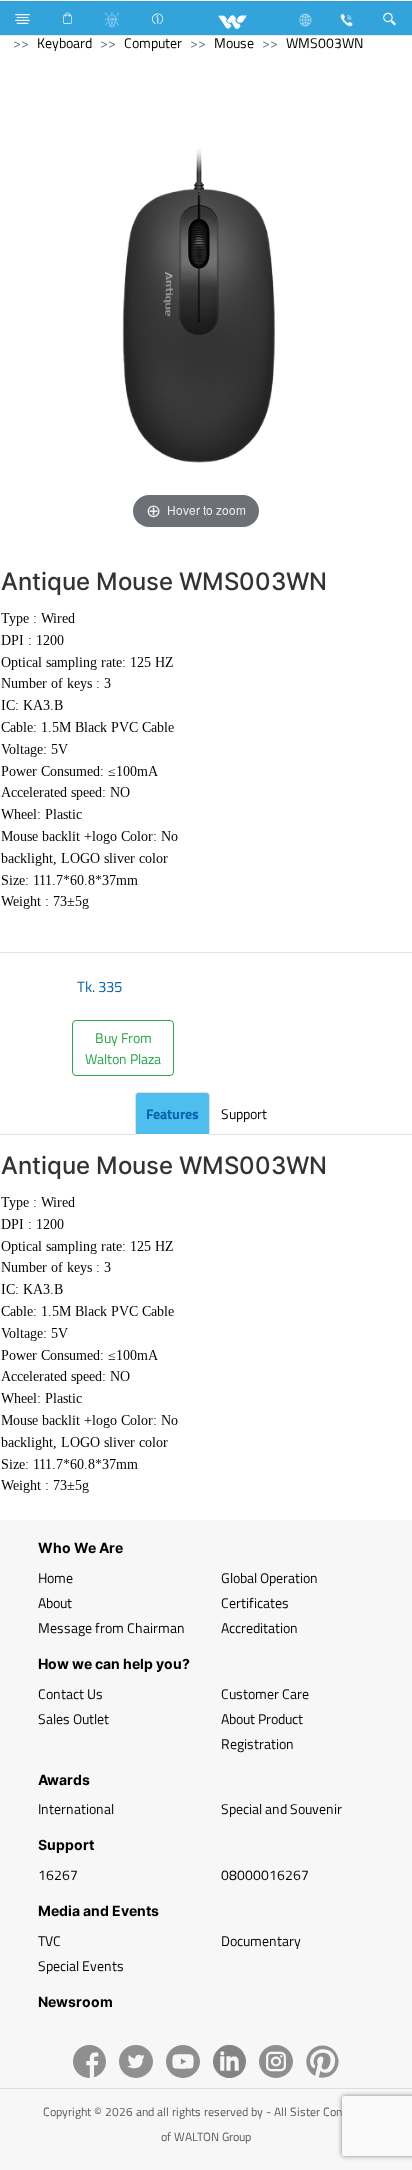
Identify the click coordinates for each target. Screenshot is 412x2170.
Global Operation (269, 1577)
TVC (49, 1940)
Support (244, 1113)
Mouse (234, 42)
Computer (153, 42)
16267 (58, 1874)
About (55, 1602)
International (76, 1808)
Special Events (81, 1965)
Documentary (261, 1940)
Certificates (255, 1602)
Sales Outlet (73, 1718)
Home (55, 1577)
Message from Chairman (111, 1627)
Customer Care (265, 1693)
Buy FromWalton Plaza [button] (123, 1048)
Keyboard (64, 42)
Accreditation (259, 1627)
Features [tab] (172, 1113)
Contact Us (70, 1693)
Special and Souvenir (281, 1808)
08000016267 (265, 1874)
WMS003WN (324, 42)
